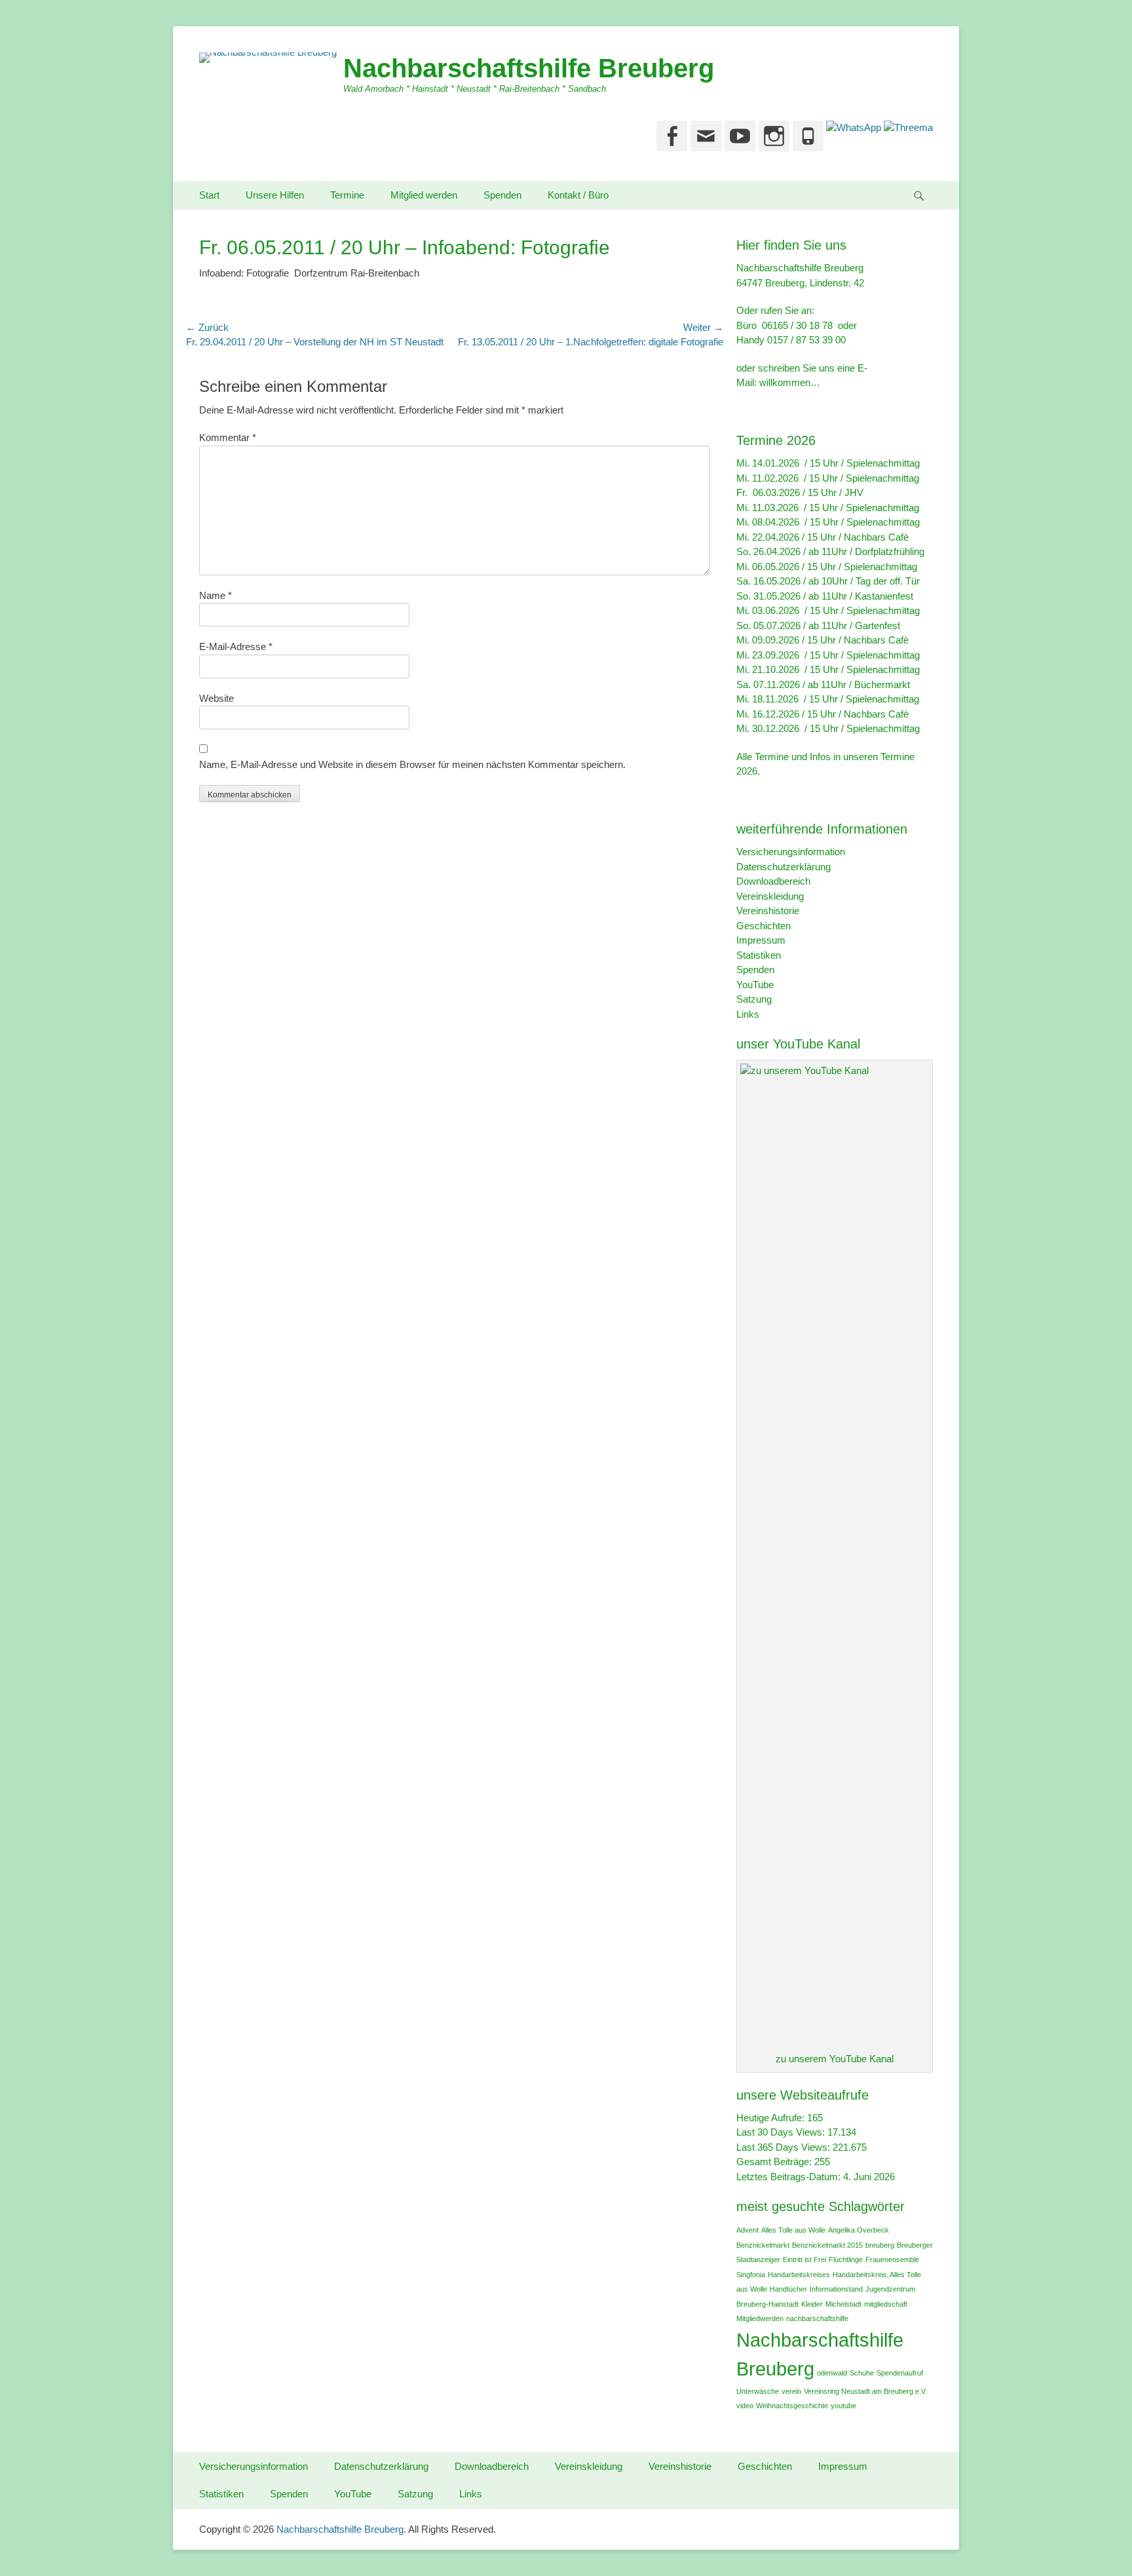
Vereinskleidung (770, 896)
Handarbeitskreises (799, 2275)
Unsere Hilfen (275, 195)
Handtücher (788, 2289)
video (745, 2406)
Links (748, 1014)
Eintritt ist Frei (804, 2259)
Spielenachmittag (883, 463)
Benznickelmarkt (763, 2245)
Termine (347, 195)
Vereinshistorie (768, 911)
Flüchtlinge (846, 2259)
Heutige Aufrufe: (772, 2118)
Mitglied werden (424, 195)
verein (791, 2391)
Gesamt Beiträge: (775, 2162)
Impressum (761, 940)
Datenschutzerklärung (783, 867)
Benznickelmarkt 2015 (827, 2245)
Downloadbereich (773, 881)
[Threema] (907, 127)
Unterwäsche (758, 2391)
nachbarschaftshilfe (817, 2318)
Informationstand (836, 2289)
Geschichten (764, 926)
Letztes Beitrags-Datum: (790, 2177)
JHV (854, 492)
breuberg (880, 2245)
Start (209, 195)
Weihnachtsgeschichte (792, 2406)
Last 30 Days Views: (782, 2132)
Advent (747, 2230)
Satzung (754, 999)
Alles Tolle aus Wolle (793, 2230)
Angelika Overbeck (858, 2230)
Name (216, 595)
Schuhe (862, 2373)
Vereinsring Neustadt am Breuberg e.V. (865, 2391)
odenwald (832, 2373)
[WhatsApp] (852, 127)
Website (217, 698)
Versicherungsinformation (791, 852)
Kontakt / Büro (578, 195)
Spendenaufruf (900, 2373)
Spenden (502, 195)
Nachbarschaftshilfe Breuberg (529, 68)
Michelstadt (843, 2304)
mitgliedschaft (886, 2304)
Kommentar (228, 437)
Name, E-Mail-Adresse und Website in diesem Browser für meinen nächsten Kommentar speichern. (412, 764)
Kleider (812, 2304)
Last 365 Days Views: (784, 2147)
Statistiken (759, 955)
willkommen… (790, 382)
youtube (843, 2406)
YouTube (755, 985)
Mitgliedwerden (760, 2318)
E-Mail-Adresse (236, 646)
